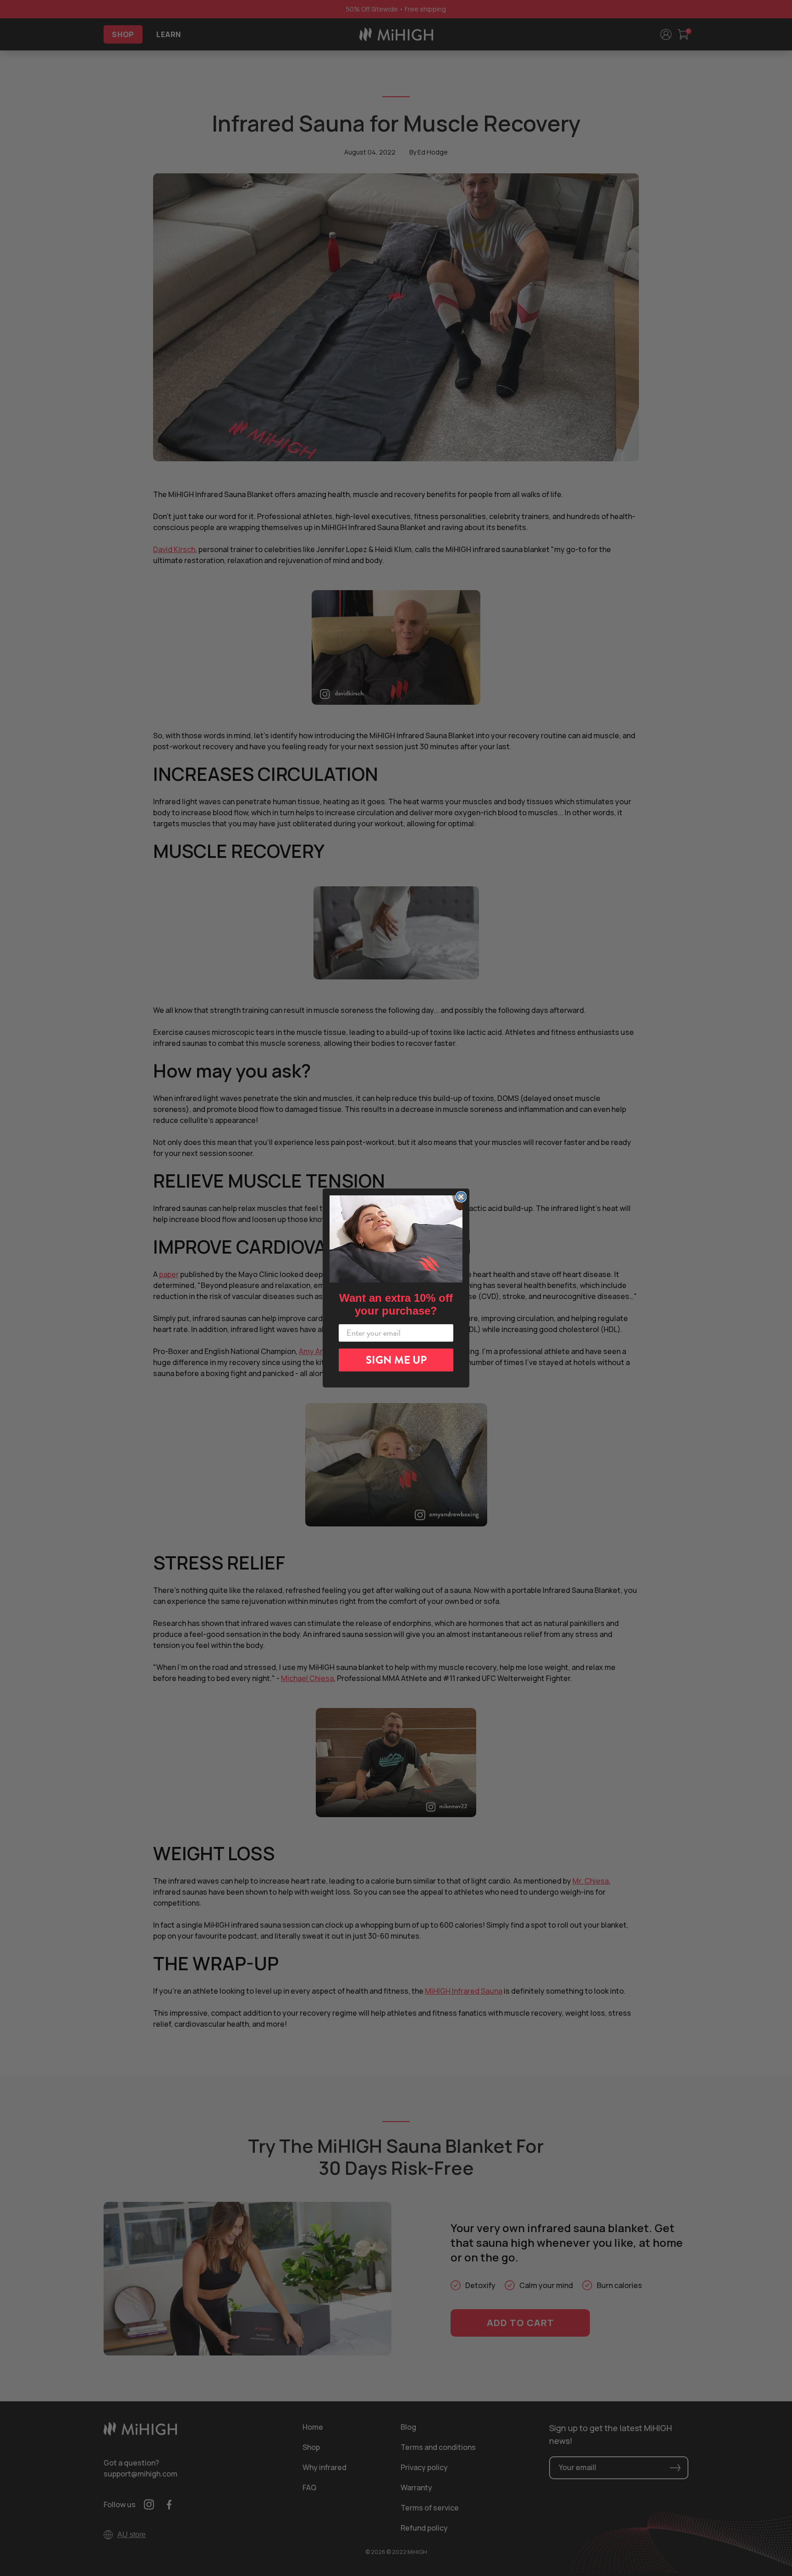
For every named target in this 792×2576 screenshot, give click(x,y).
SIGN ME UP (396, 1360)
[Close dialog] (461, 1197)
